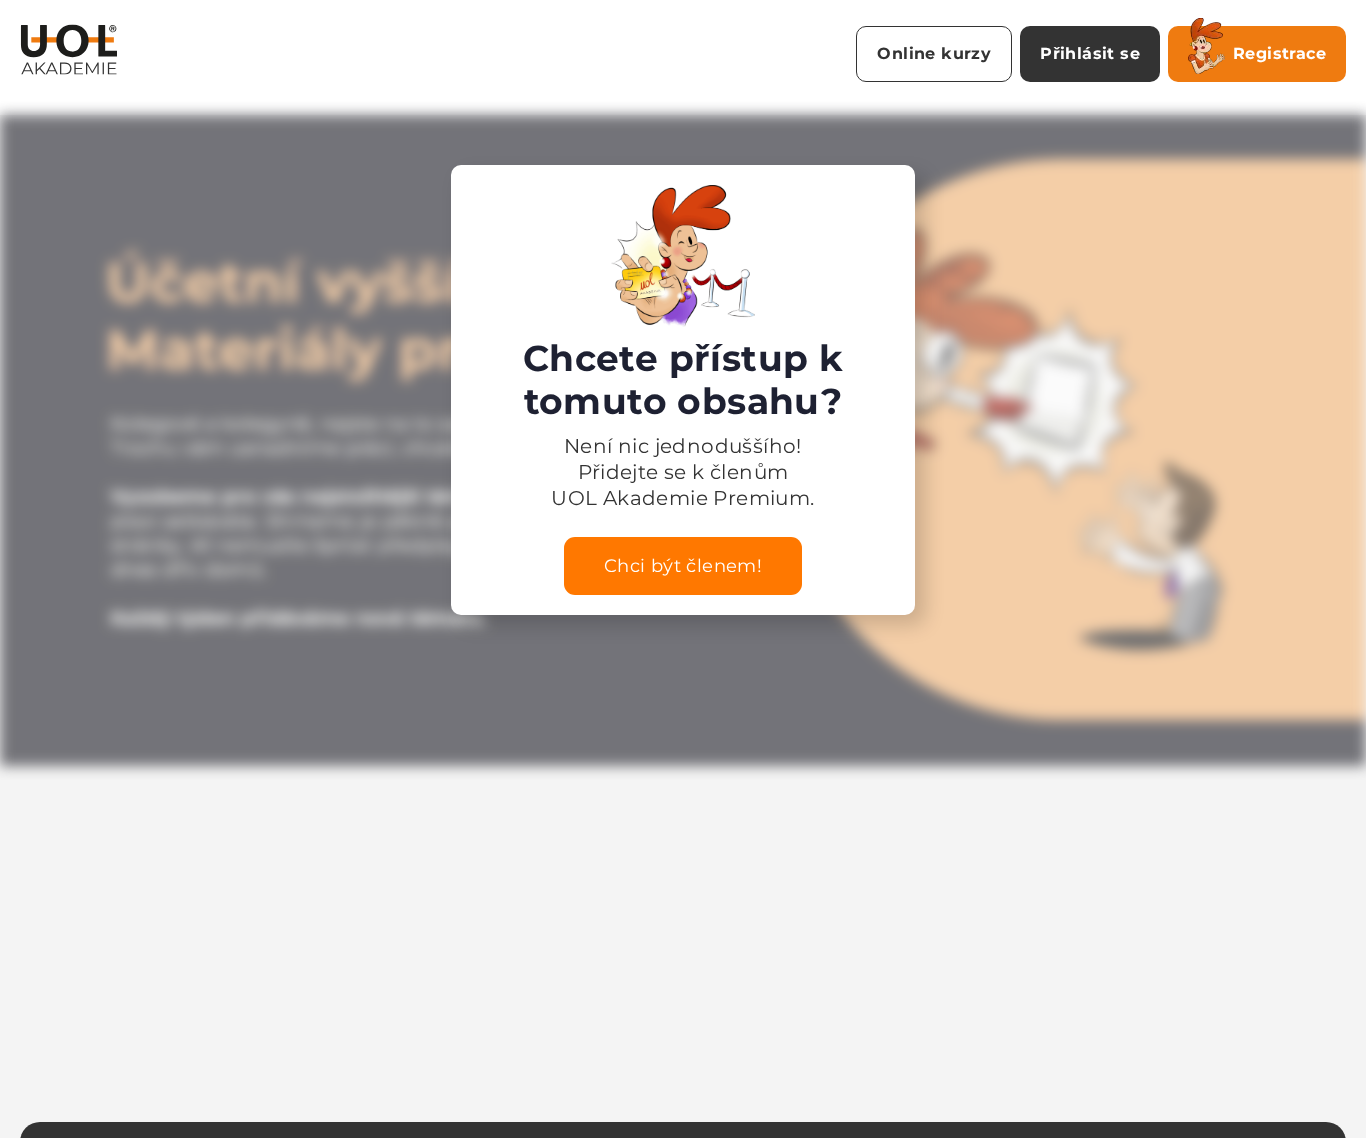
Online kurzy (934, 53)
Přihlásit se (1090, 53)
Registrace (1279, 53)
